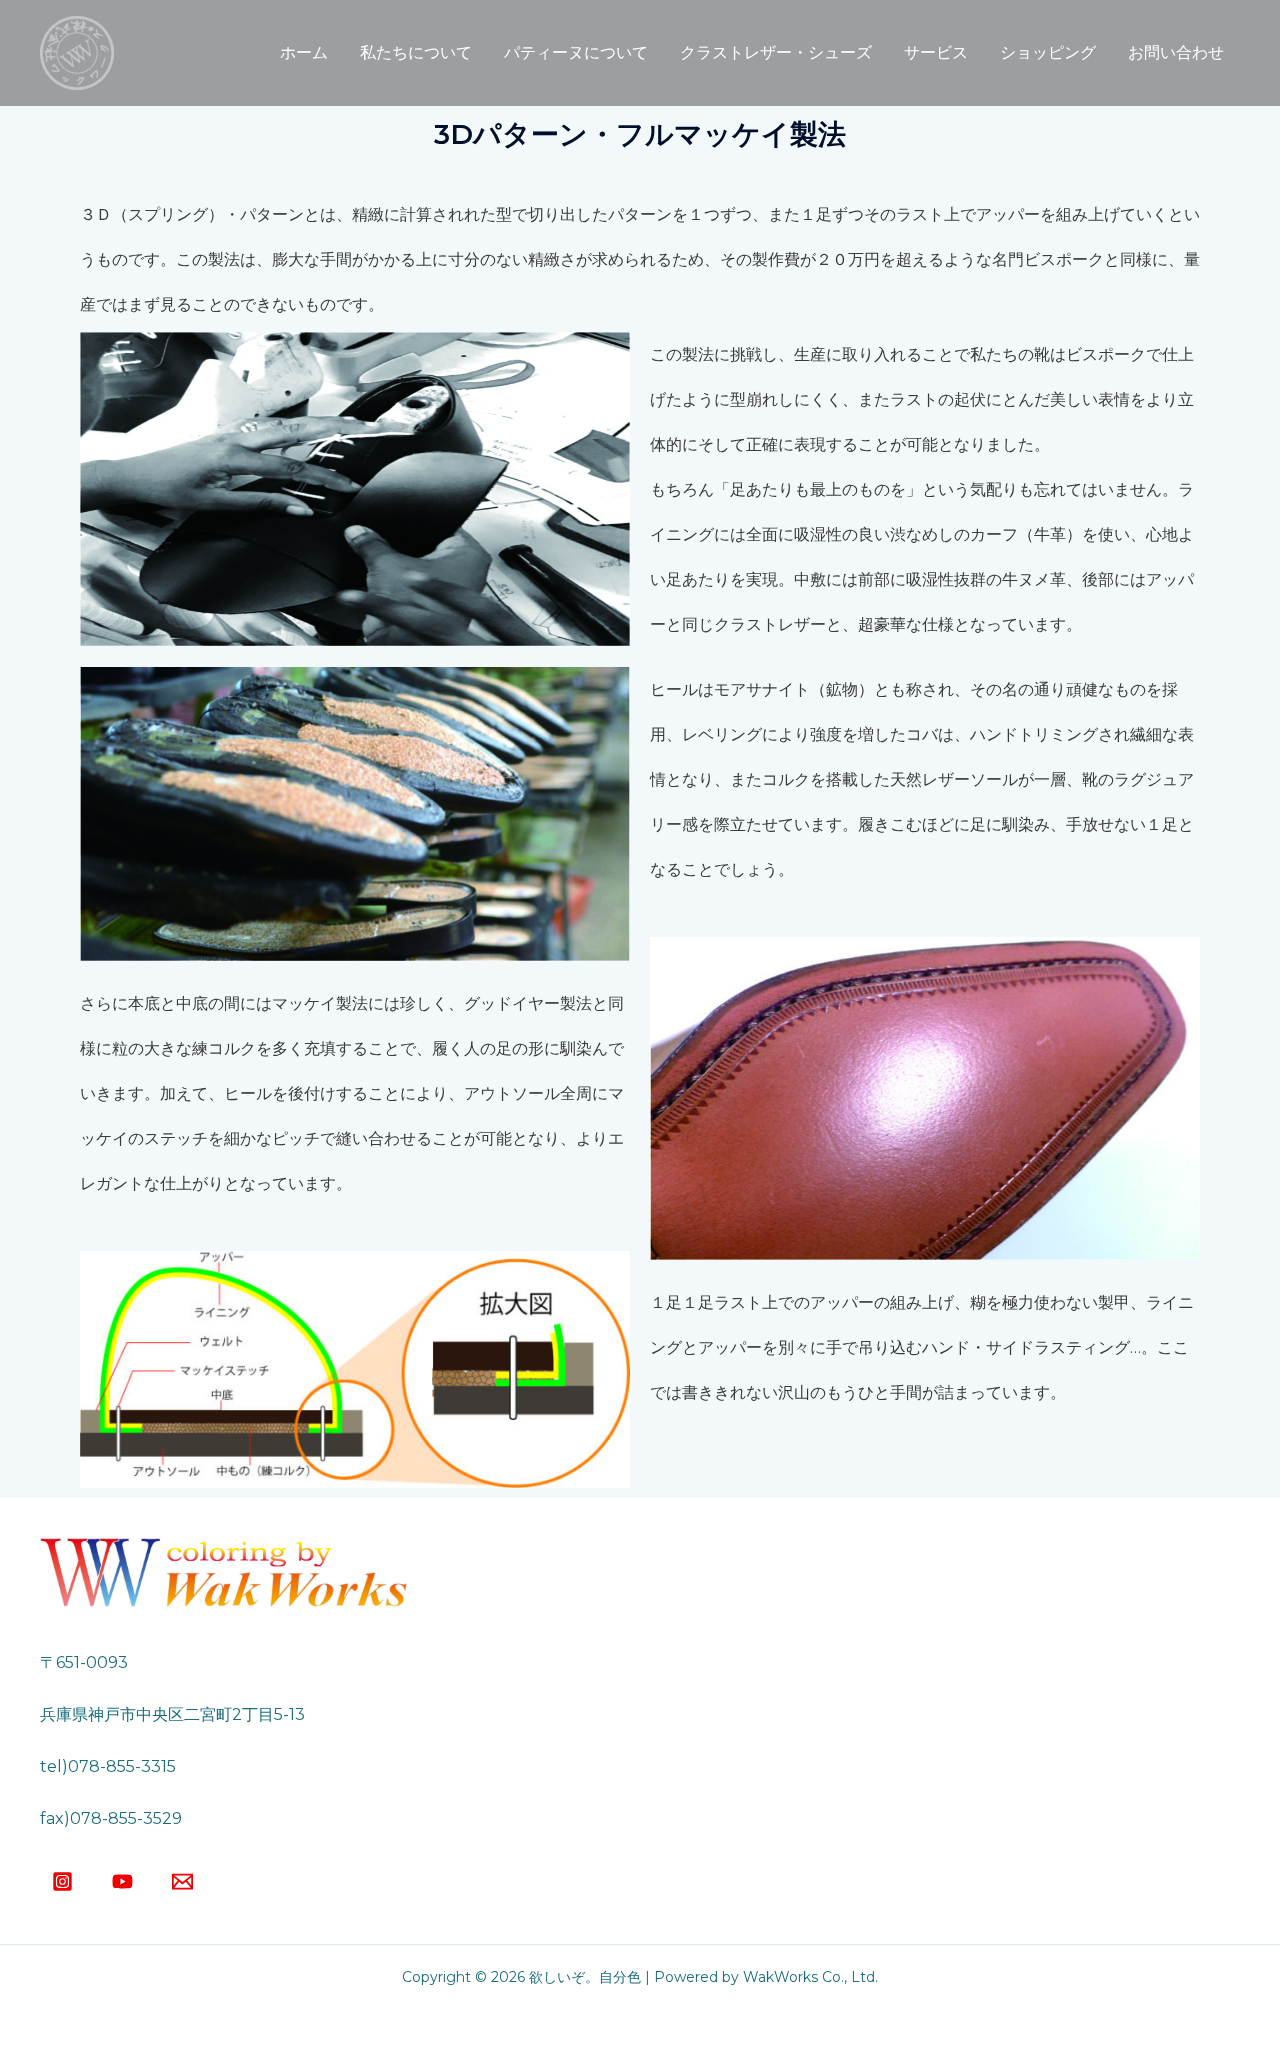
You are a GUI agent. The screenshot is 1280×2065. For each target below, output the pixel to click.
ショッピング (1048, 52)
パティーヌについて (576, 52)
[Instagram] (62, 1881)
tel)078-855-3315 (108, 1766)
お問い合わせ (1176, 52)
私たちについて (416, 52)
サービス (936, 52)
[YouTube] (122, 1881)
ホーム (304, 52)
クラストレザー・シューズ (776, 52)
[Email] (182, 1881)
